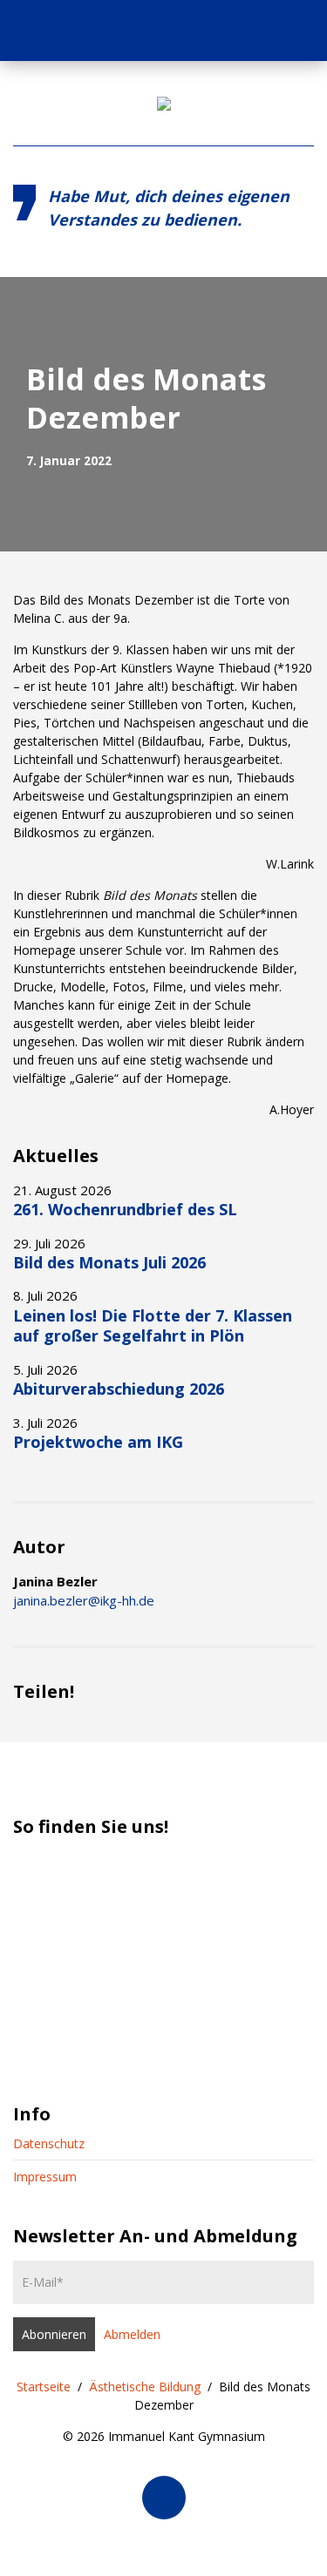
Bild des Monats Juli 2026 (109, 1262)
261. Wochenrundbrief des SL (125, 1209)
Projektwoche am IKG (98, 1442)
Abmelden (132, 2334)
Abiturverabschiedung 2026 (119, 1389)
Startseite (44, 2387)
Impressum (45, 2177)
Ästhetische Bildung (145, 2387)
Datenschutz (49, 2143)
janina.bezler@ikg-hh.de (84, 1600)
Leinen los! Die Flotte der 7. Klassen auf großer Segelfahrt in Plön (153, 1325)
